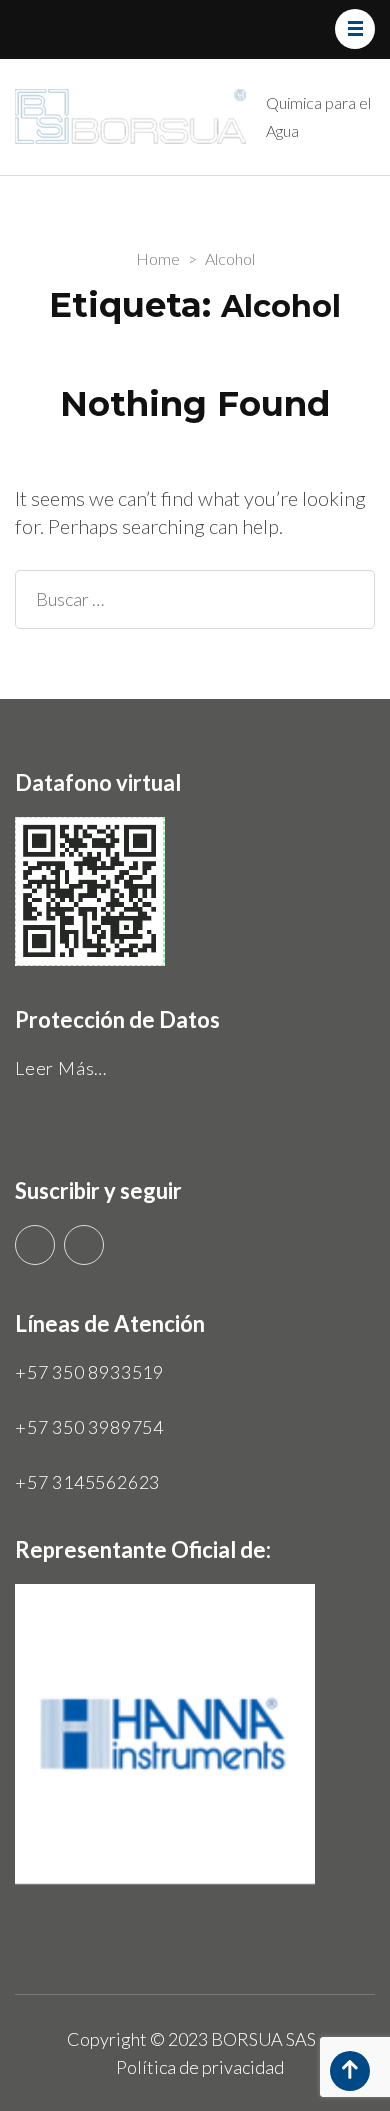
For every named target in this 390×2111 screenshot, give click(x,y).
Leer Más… (61, 1068)
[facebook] (84, 1245)
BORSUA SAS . (267, 2039)
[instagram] (35, 1245)
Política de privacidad (200, 2067)
